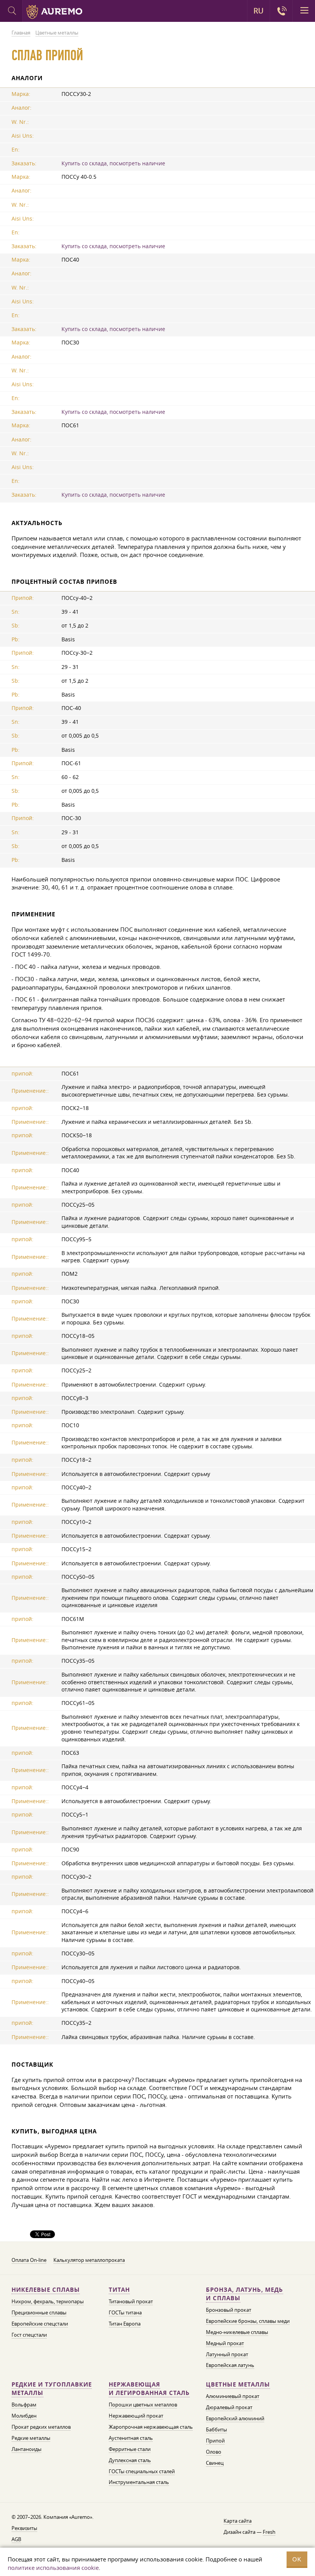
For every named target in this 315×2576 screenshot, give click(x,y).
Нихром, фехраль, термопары (48, 2301)
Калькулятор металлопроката (89, 2260)
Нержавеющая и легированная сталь (149, 2389)
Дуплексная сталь (130, 2460)
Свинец (215, 2463)
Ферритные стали (130, 2449)
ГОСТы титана (125, 2312)
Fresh (269, 2532)
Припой (215, 2441)
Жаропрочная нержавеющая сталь (151, 2427)
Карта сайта (238, 2521)
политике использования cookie (53, 2568)
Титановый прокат (131, 2301)
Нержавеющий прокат (136, 2416)
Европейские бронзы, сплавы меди (248, 2321)
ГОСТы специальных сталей (142, 2471)
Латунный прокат (227, 2354)
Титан (119, 2290)
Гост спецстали (29, 2335)
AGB (16, 2539)
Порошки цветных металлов (143, 2405)
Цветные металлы (238, 2384)
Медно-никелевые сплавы (237, 2332)
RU (259, 11)
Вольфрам (24, 2405)
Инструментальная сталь (139, 2482)
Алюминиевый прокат (233, 2396)
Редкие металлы (31, 2438)
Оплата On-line (29, 2260)
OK (297, 2559)
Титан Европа (125, 2324)
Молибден (24, 2416)
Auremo (54, 12)
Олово (214, 2452)
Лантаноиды (27, 2449)
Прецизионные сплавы (39, 2312)
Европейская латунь (230, 2365)
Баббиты (216, 2429)
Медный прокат (225, 2343)
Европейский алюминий (235, 2418)
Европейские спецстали (40, 2324)
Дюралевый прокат (229, 2407)
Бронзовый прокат (229, 2310)
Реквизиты (24, 2528)
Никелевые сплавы (46, 2290)
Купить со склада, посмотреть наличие (113, 163)
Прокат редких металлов (41, 2427)
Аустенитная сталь (131, 2438)
